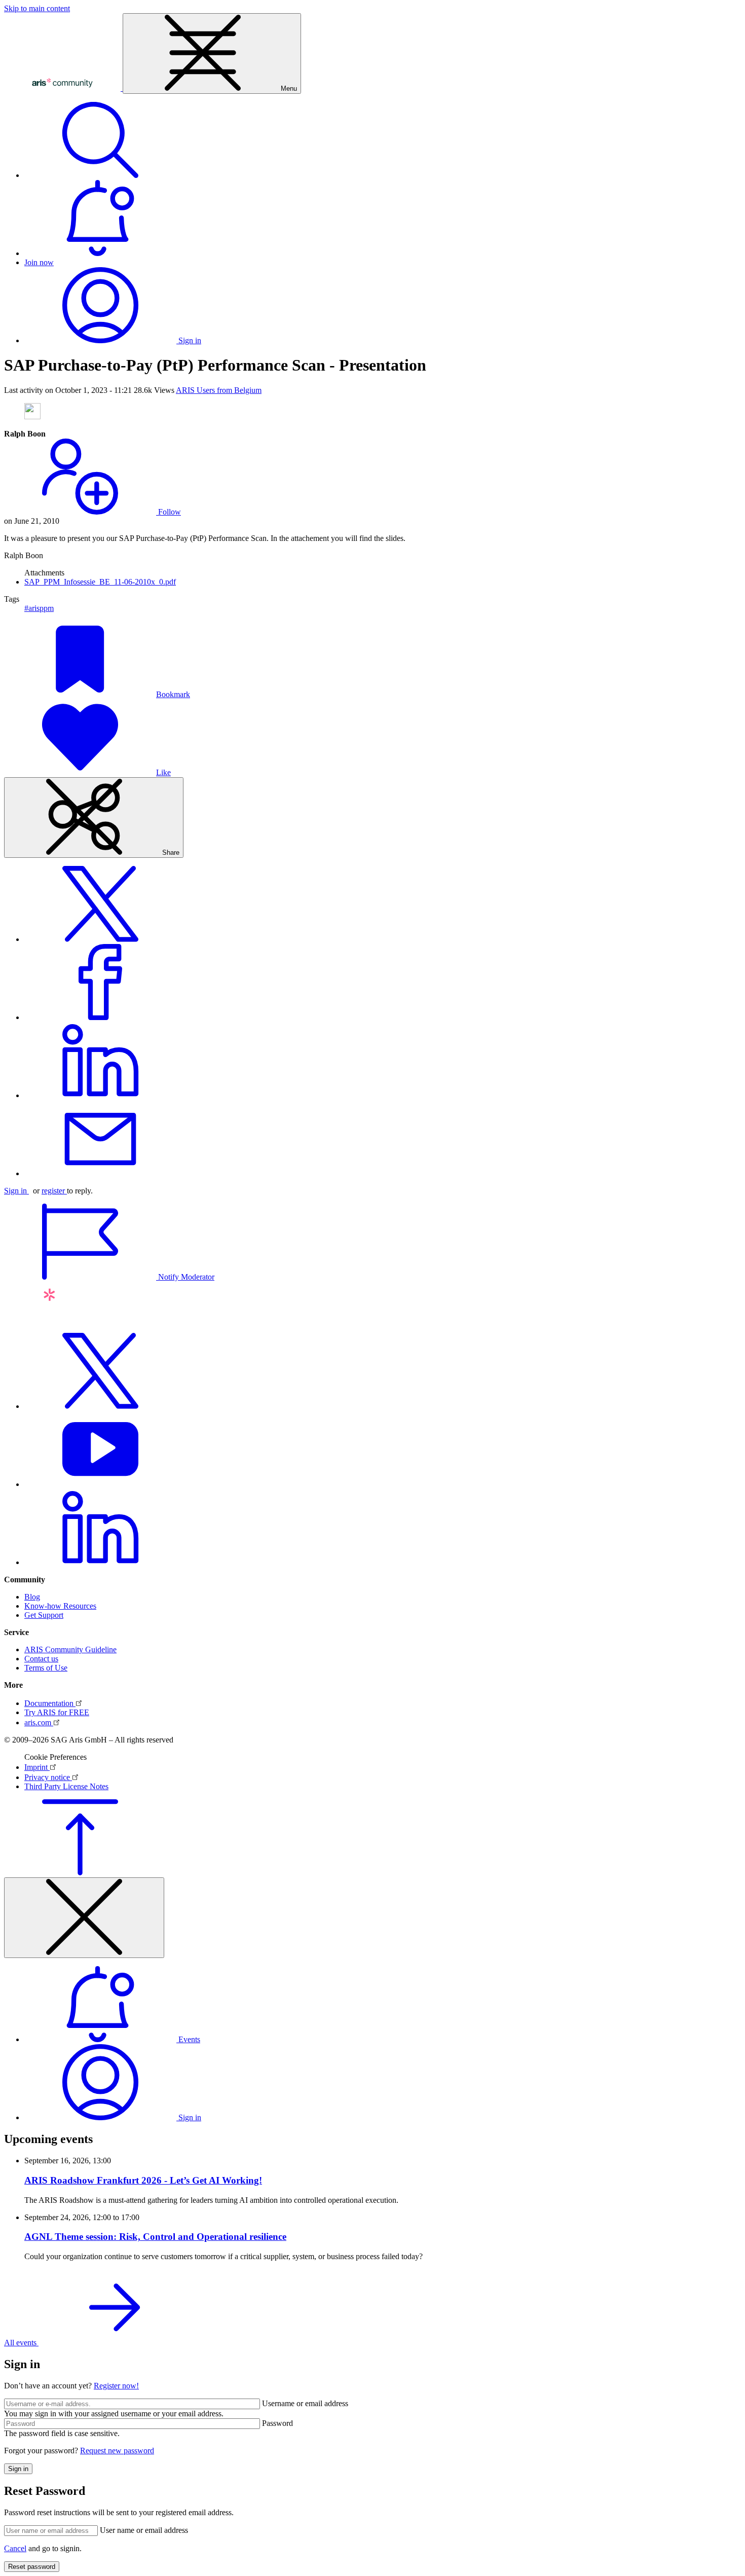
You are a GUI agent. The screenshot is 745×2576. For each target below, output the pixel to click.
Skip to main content (37, 8)
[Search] (100, 175)
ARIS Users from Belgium (219, 390)
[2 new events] (100, 253)
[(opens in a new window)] (100, 939)
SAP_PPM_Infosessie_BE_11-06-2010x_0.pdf (100, 582)
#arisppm (39, 608)
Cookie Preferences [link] (55, 1757)
